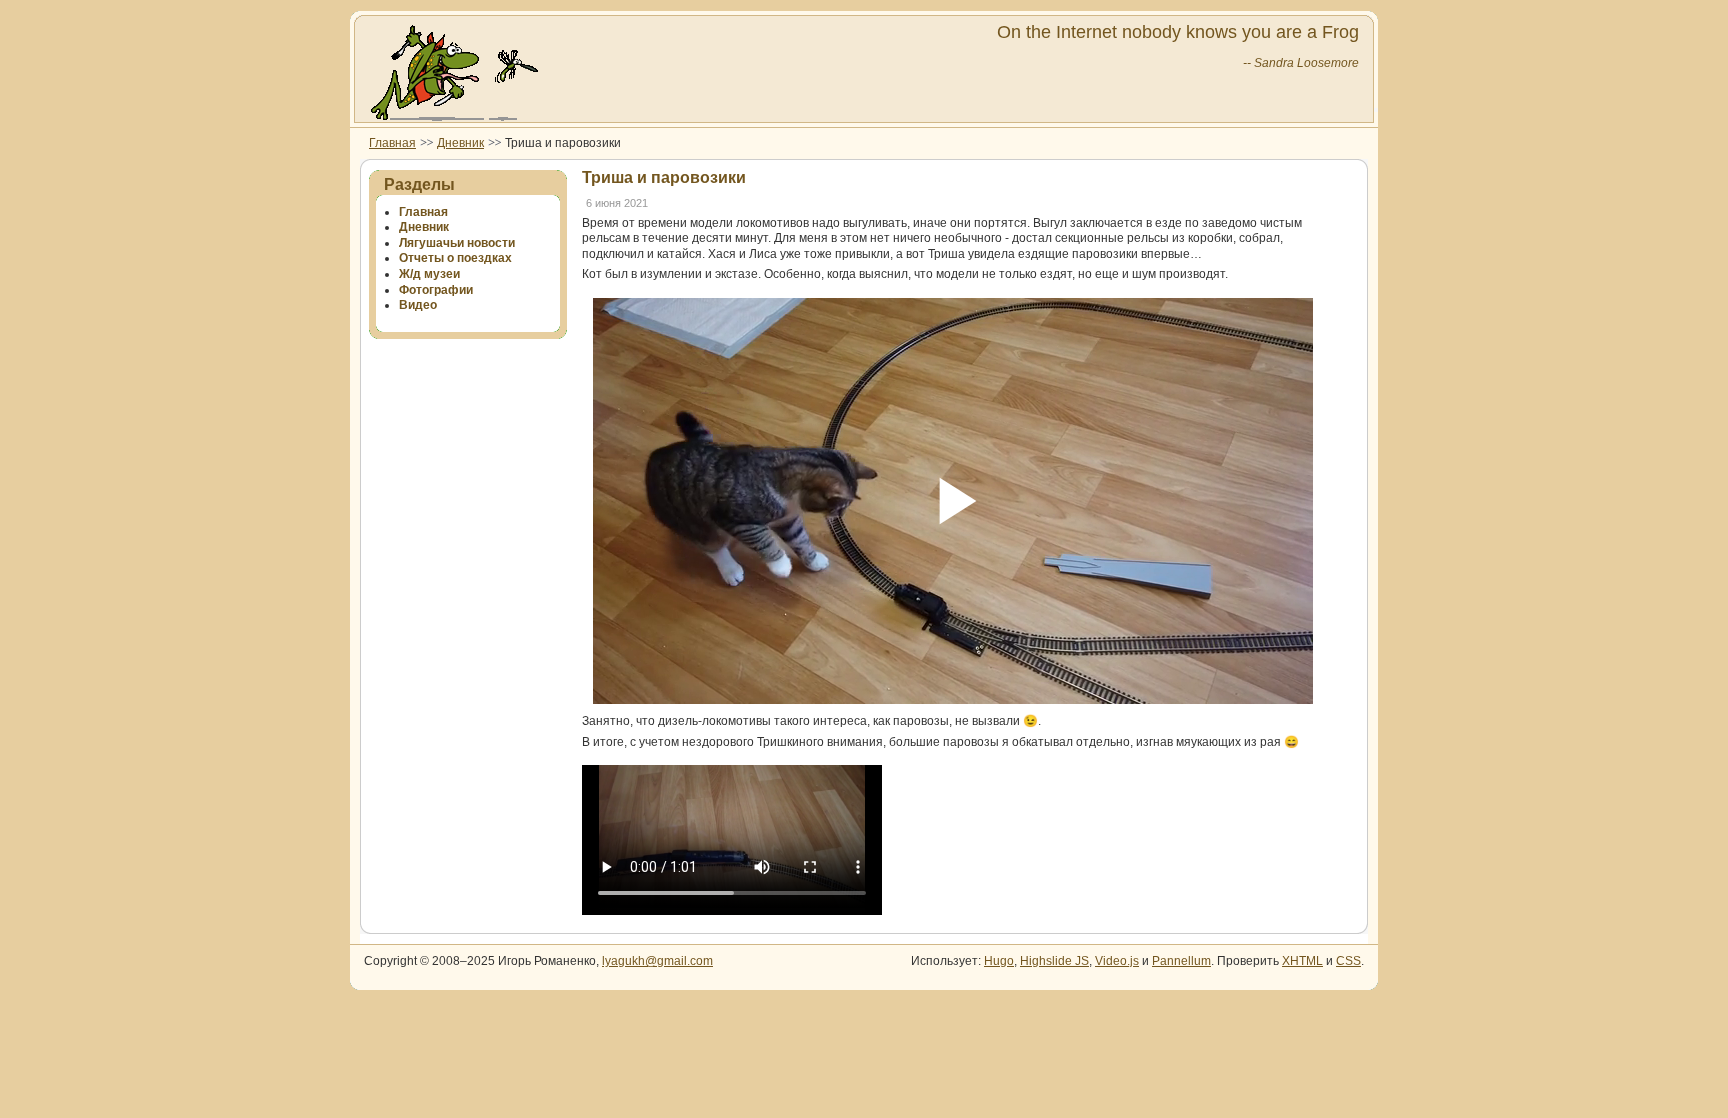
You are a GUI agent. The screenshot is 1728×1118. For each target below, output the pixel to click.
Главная (392, 143)
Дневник (460, 143)
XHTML (1302, 961)
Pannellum (1181, 961)
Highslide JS (1054, 961)
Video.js (1117, 961)
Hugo (999, 961)
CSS (1348, 961)
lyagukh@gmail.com (657, 961)
